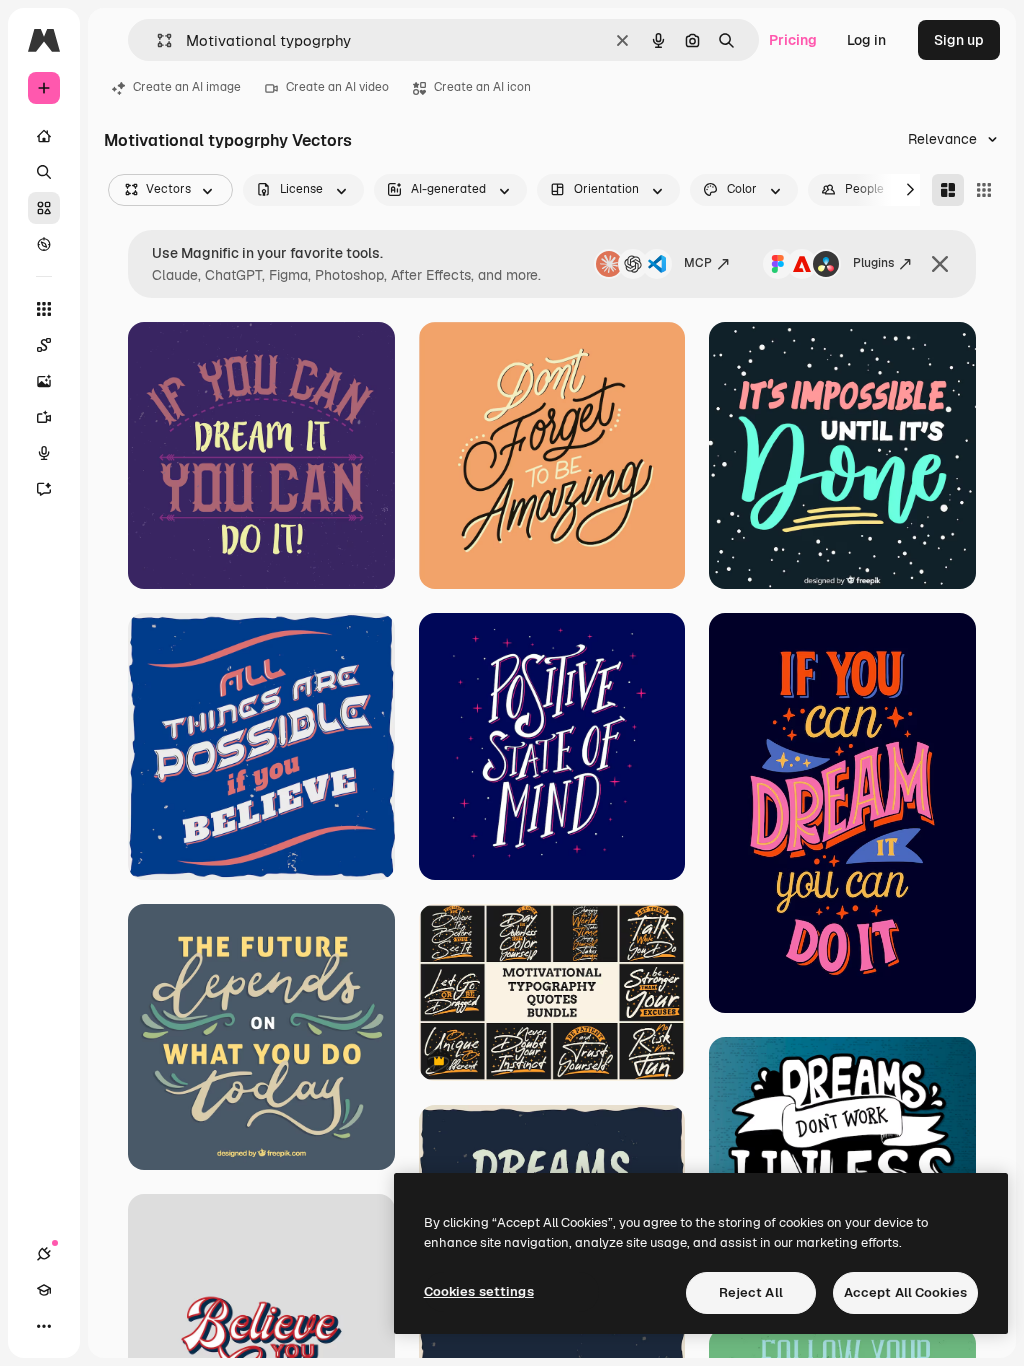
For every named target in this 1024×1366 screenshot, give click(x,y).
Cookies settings (479, 1291)
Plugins (873, 263)
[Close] (940, 264)
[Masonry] (948, 190)
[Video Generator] (44, 417)
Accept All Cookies (905, 1292)
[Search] (44, 172)
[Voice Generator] (44, 453)
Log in (866, 40)
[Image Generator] (44, 381)
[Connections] (44, 1254)
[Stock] (44, 208)
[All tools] (44, 309)
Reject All (751, 1292)
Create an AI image (187, 87)
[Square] (984, 190)
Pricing (793, 40)
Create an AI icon (482, 87)
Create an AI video (337, 87)
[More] (44, 1326)
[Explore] (44, 244)
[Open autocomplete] (156, 40)
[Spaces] (44, 345)
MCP (698, 263)
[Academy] (44, 1290)
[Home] (44, 136)
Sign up (959, 40)
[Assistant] (44, 489)
